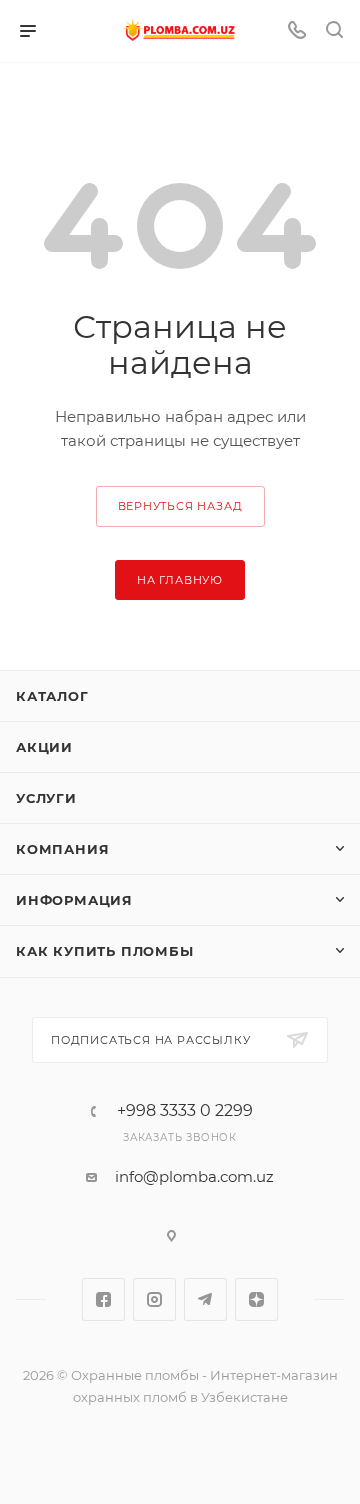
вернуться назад (180, 506)
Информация (74, 900)
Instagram (154, 1299)
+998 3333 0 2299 (185, 1111)
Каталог (52, 696)
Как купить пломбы (105, 951)
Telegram (205, 1299)
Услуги (46, 798)
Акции (44, 747)
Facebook (103, 1299)
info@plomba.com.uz (194, 1176)
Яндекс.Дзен (256, 1299)
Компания (62, 849)
